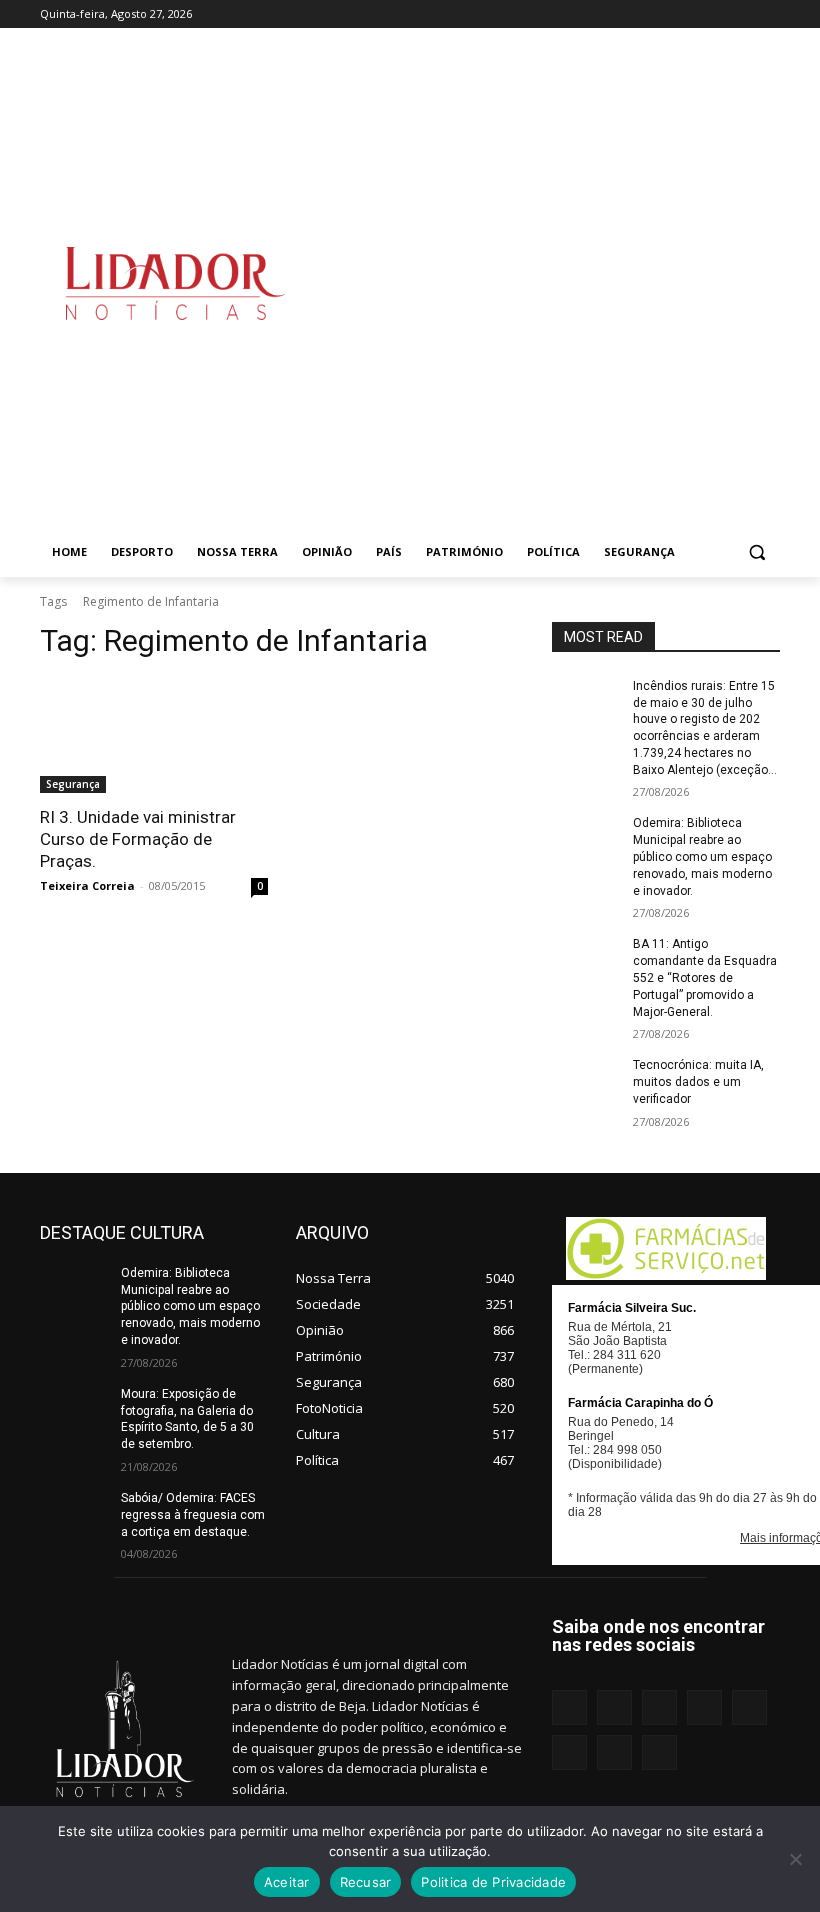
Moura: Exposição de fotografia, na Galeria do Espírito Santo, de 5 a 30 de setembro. (187, 1419)
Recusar (366, 1882)
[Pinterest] (685, 14)
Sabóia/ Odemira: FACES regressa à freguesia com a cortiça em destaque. (193, 1515)
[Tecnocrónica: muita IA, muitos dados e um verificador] (586, 1081)
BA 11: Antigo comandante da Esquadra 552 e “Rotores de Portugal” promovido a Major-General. (705, 977)
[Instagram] (601, 14)
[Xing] (768, 14)
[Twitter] (740, 14)
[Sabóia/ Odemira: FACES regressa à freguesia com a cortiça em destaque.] (74, 1514)
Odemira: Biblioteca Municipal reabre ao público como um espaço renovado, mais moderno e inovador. (702, 856)
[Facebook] (574, 14)
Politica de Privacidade (493, 1882)
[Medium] (657, 14)
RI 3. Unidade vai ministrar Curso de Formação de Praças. (138, 839)
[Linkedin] (629, 14)
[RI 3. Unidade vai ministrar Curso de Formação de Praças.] (154, 736)
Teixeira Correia (87, 885)
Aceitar (287, 1882)
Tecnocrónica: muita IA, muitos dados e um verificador (698, 1082)
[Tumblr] (713, 14)
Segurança (73, 784)
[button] (756, 552)
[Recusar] (795, 1859)
